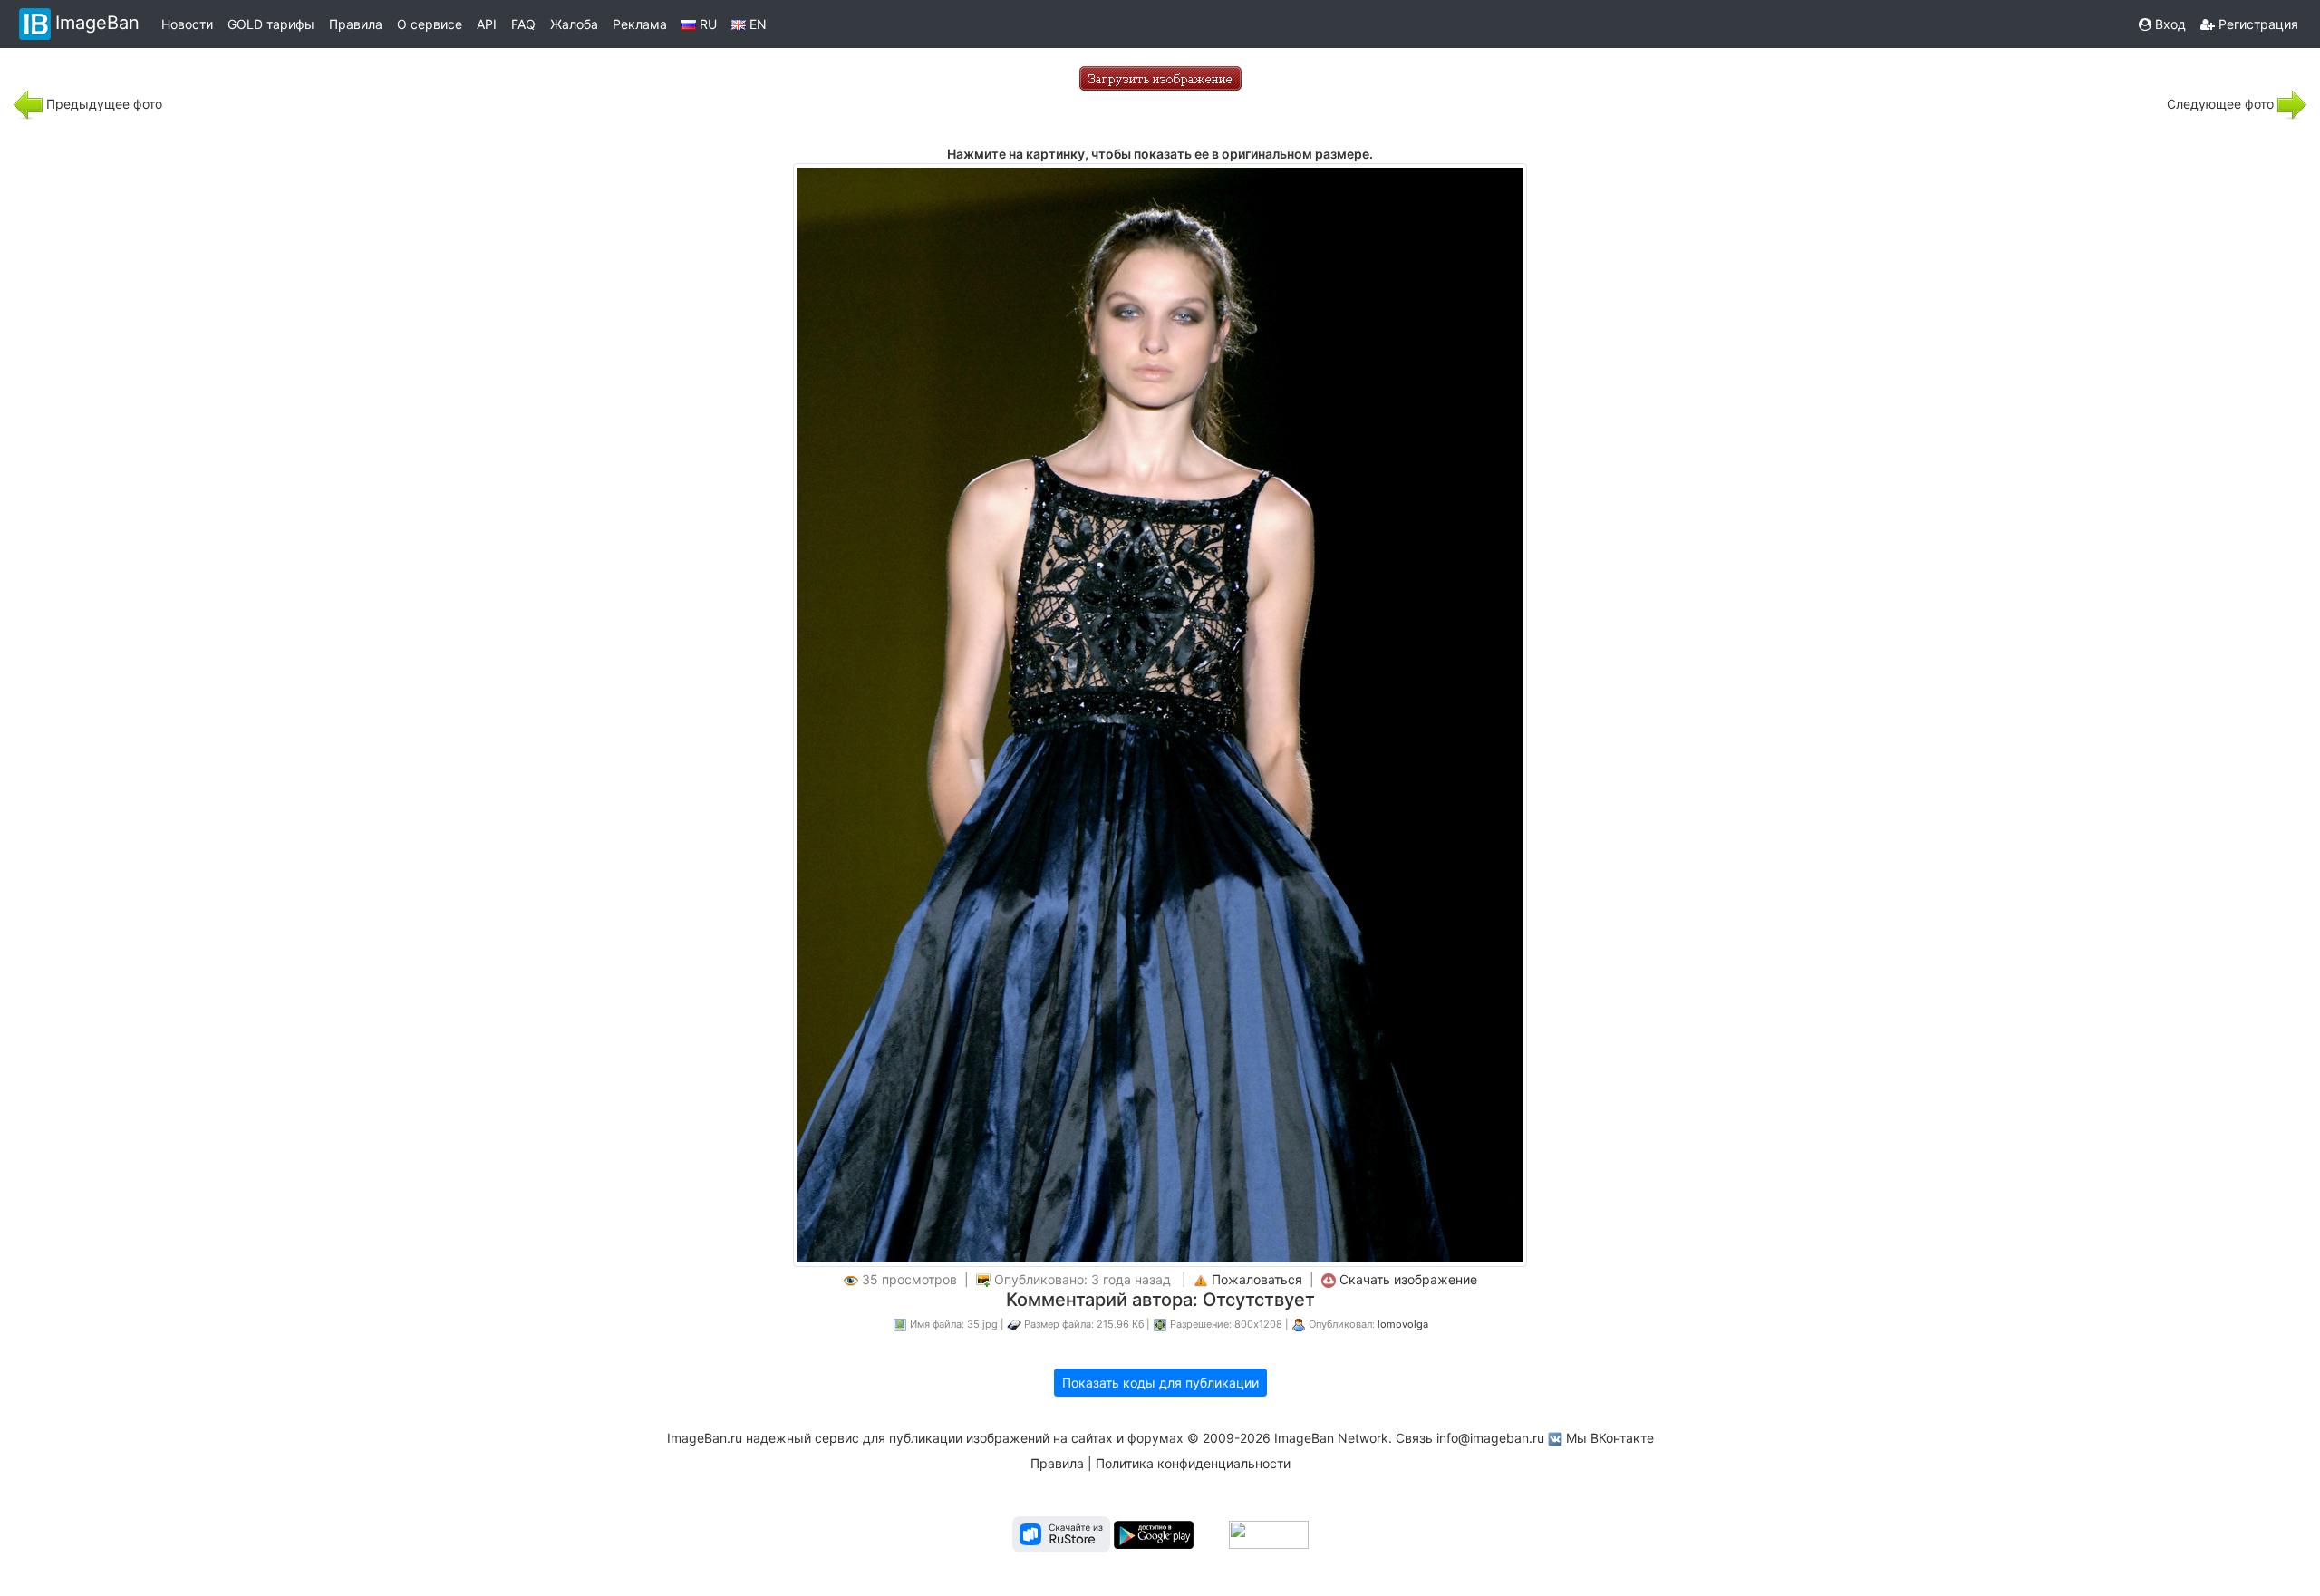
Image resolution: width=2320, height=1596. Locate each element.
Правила (356, 24)
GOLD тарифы (271, 24)
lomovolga (1403, 1324)
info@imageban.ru (1490, 1438)
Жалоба (574, 24)
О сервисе (430, 24)
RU (706, 24)
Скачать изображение (1408, 1279)
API (487, 24)
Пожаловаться (1257, 1279)
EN (756, 24)
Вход (2169, 24)
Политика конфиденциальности (1193, 1463)
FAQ (523, 24)
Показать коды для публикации (1160, 1383)
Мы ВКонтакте (1610, 1438)
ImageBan (97, 23)
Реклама (640, 24)
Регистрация (2257, 24)
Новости (187, 24)
